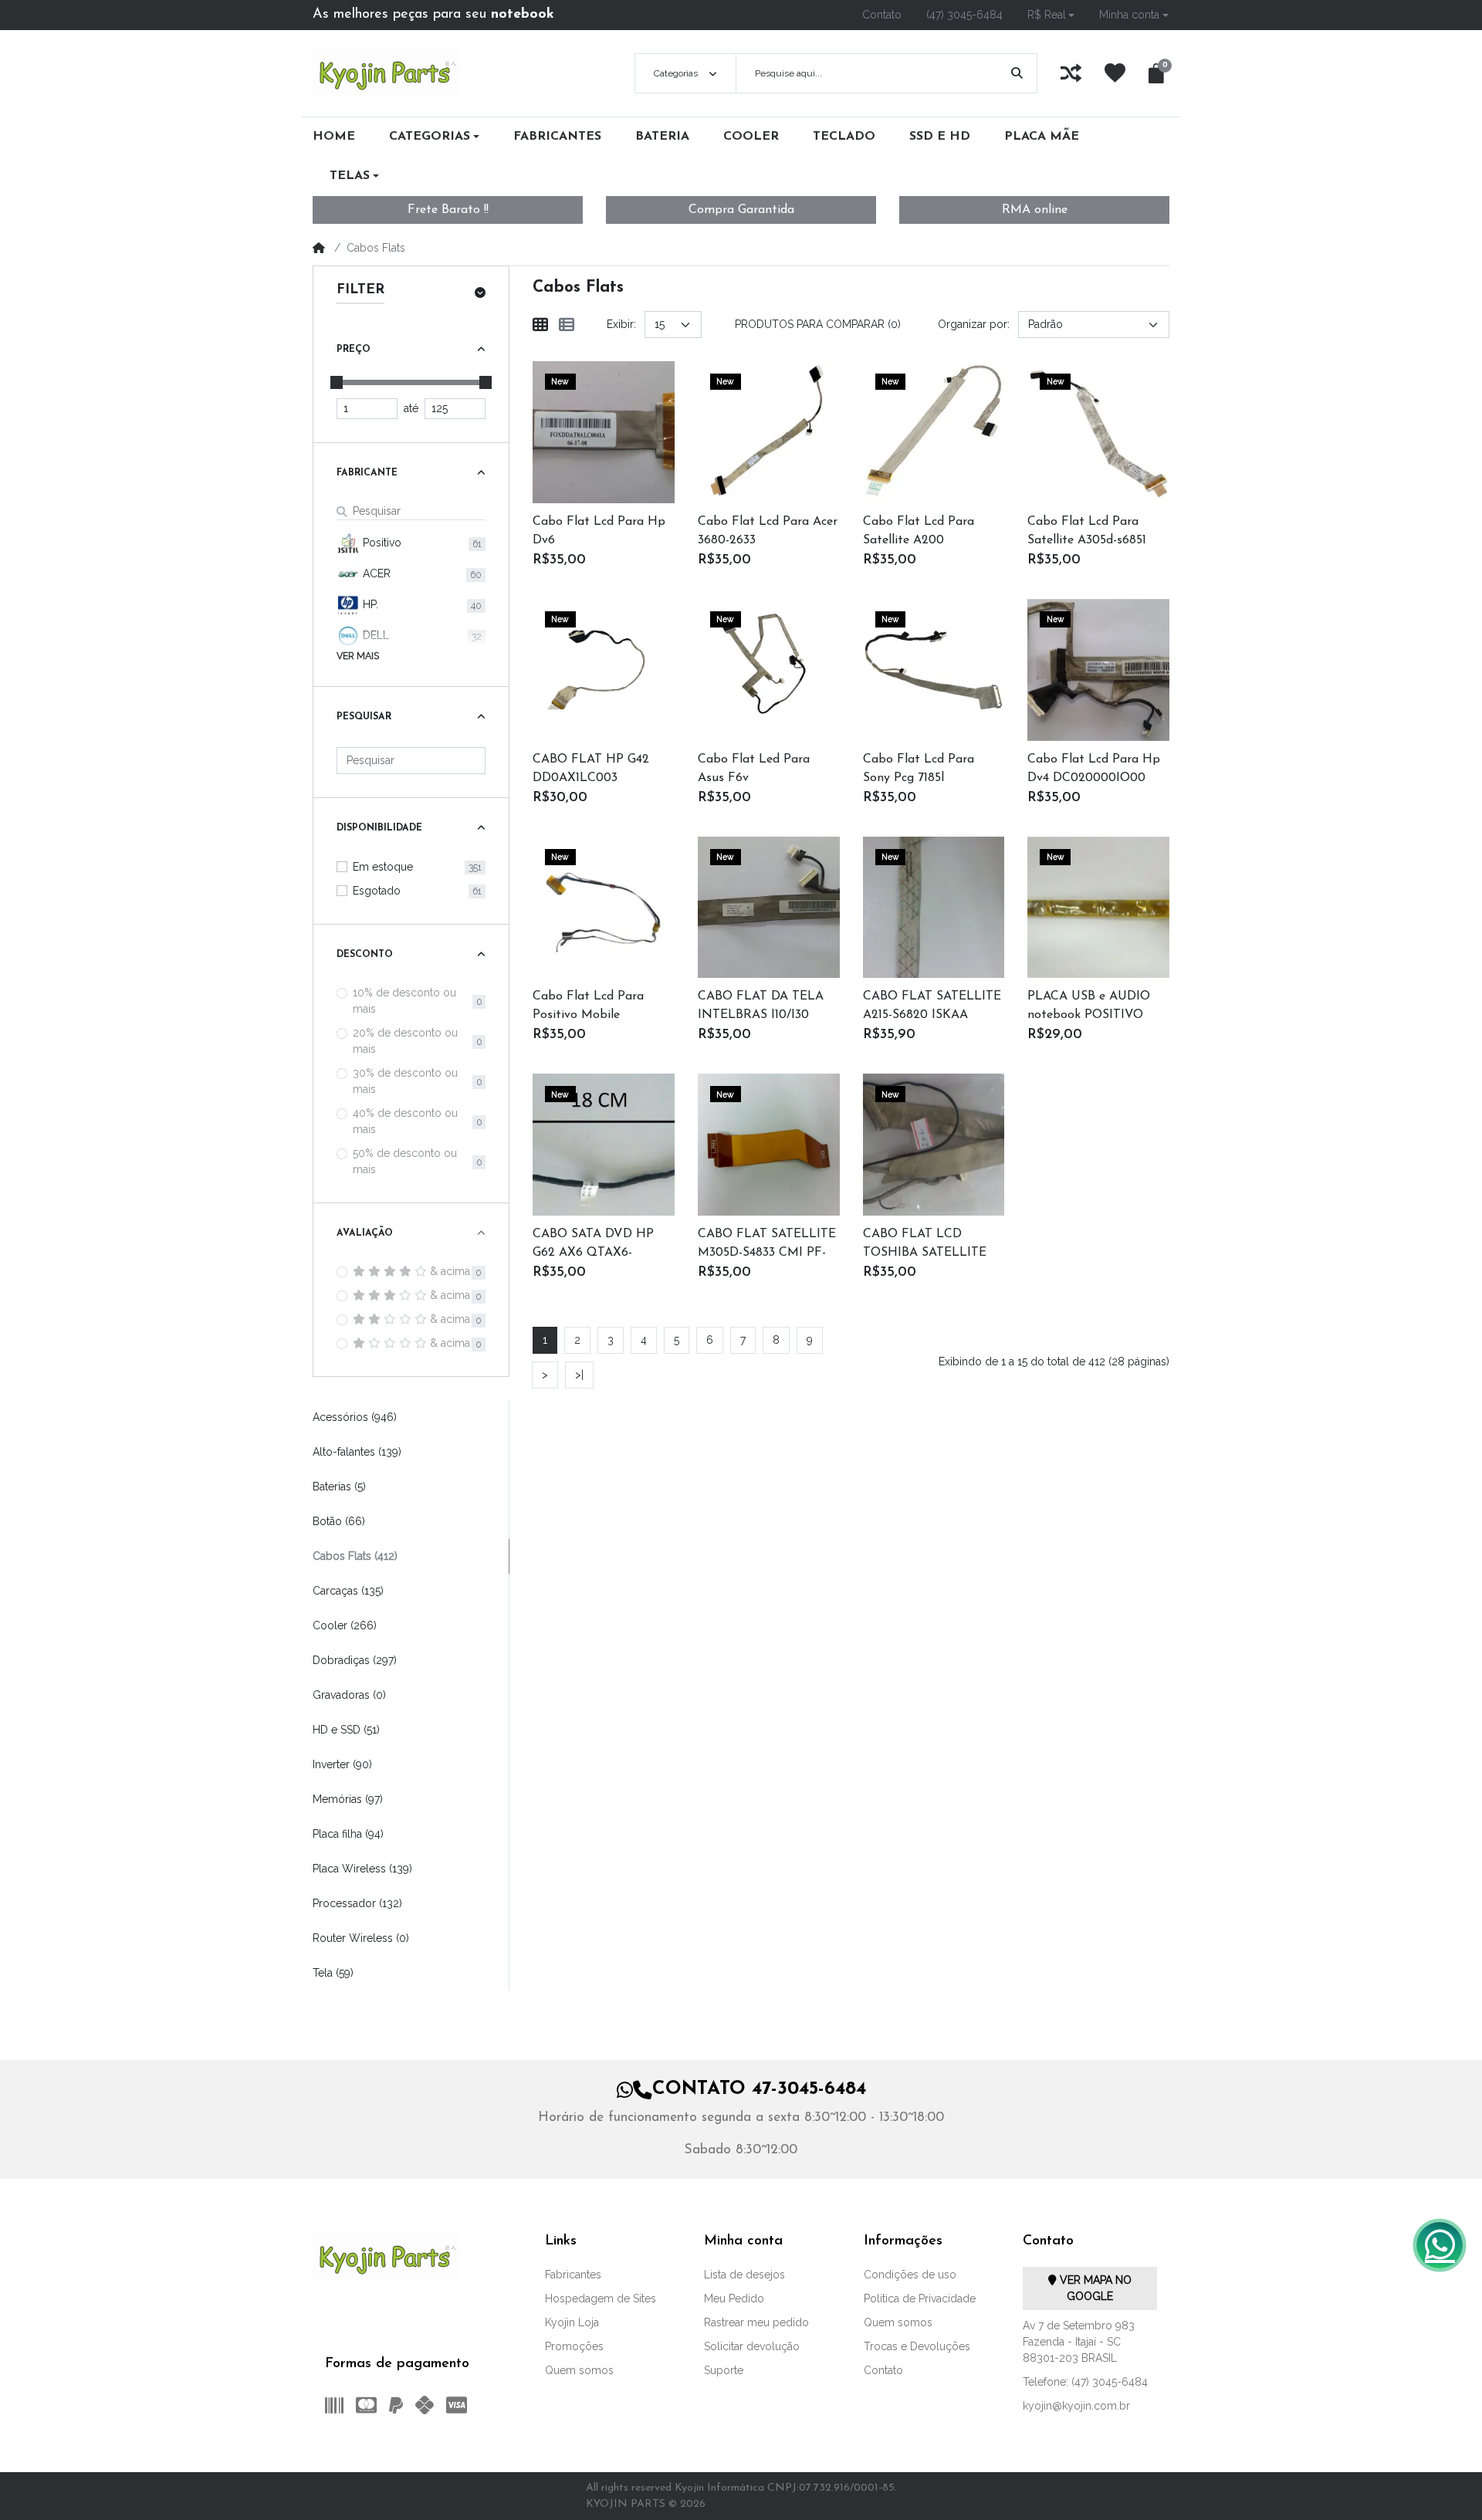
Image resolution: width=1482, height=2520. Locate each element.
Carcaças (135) (348, 1591)
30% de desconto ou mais (405, 1081)
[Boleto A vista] (331, 2405)
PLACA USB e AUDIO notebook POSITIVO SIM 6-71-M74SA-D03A (1090, 1007)
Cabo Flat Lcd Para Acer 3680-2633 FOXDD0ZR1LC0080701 (768, 533)
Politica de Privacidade (920, 2298)
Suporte (724, 2370)
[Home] (319, 248)
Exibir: (621, 324)
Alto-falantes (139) (357, 1452)
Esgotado (377, 891)
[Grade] (540, 325)
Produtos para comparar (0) (818, 324)
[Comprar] (584, 412)
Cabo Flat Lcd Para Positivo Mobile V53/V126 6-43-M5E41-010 (594, 1007)
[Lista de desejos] (624, 412)
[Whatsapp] (1440, 2245)
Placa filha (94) (348, 1834)
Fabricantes (573, 2275)
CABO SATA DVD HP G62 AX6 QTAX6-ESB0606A (593, 1245)
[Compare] (1071, 73)
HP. (369, 604)
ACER (375, 573)
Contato (883, 2370)
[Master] (366, 2405)
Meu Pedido (734, 2298)
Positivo (381, 543)
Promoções (574, 2346)
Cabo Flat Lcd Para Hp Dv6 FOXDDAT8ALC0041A (599, 533)
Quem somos (579, 2370)
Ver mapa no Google (1094, 2288)
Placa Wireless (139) (362, 1869)
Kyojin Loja (572, 2322)
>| (579, 1375)
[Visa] (460, 2405)
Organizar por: (974, 324)
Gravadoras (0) (349, 1695)
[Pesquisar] (1017, 73)
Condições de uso (910, 2275)
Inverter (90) (342, 1764)
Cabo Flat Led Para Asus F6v (754, 769)
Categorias (676, 73)
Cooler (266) (345, 1625)
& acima (450, 1271)
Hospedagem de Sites (601, 2298)
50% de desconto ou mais (405, 1161)
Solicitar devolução (752, 2346)
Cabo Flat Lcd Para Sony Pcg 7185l (919, 769)
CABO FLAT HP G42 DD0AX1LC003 (591, 769)
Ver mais (358, 656)
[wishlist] (1115, 73)
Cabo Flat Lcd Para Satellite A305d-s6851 (1087, 531)
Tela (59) (333, 1973)
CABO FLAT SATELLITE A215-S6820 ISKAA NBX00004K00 (932, 1007)
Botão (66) (339, 1521)
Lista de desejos (744, 2275)
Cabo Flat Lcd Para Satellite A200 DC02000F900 (919, 533)
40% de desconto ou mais (405, 1121)
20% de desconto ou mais (405, 1041)
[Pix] (425, 2405)
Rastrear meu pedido (756, 2322)
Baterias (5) (339, 1487)
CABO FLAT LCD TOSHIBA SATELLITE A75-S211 (925, 1245)
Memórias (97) (348, 1799)
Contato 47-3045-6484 (759, 2089)
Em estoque (383, 867)
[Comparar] (624, 452)
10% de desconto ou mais (404, 1001)
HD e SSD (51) (346, 1730)
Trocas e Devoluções (917, 2346)
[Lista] (567, 325)
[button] (1051, 15)
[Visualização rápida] (584, 452)
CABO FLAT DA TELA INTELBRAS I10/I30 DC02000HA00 (761, 1007)
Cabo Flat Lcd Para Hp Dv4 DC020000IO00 (1094, 769)
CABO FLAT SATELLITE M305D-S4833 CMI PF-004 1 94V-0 (767, 1245)
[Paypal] (396, 2405)
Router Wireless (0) (361, 1938)
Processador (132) (357, 1903)
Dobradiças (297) (355, 1660)
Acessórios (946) (355, 1417)
